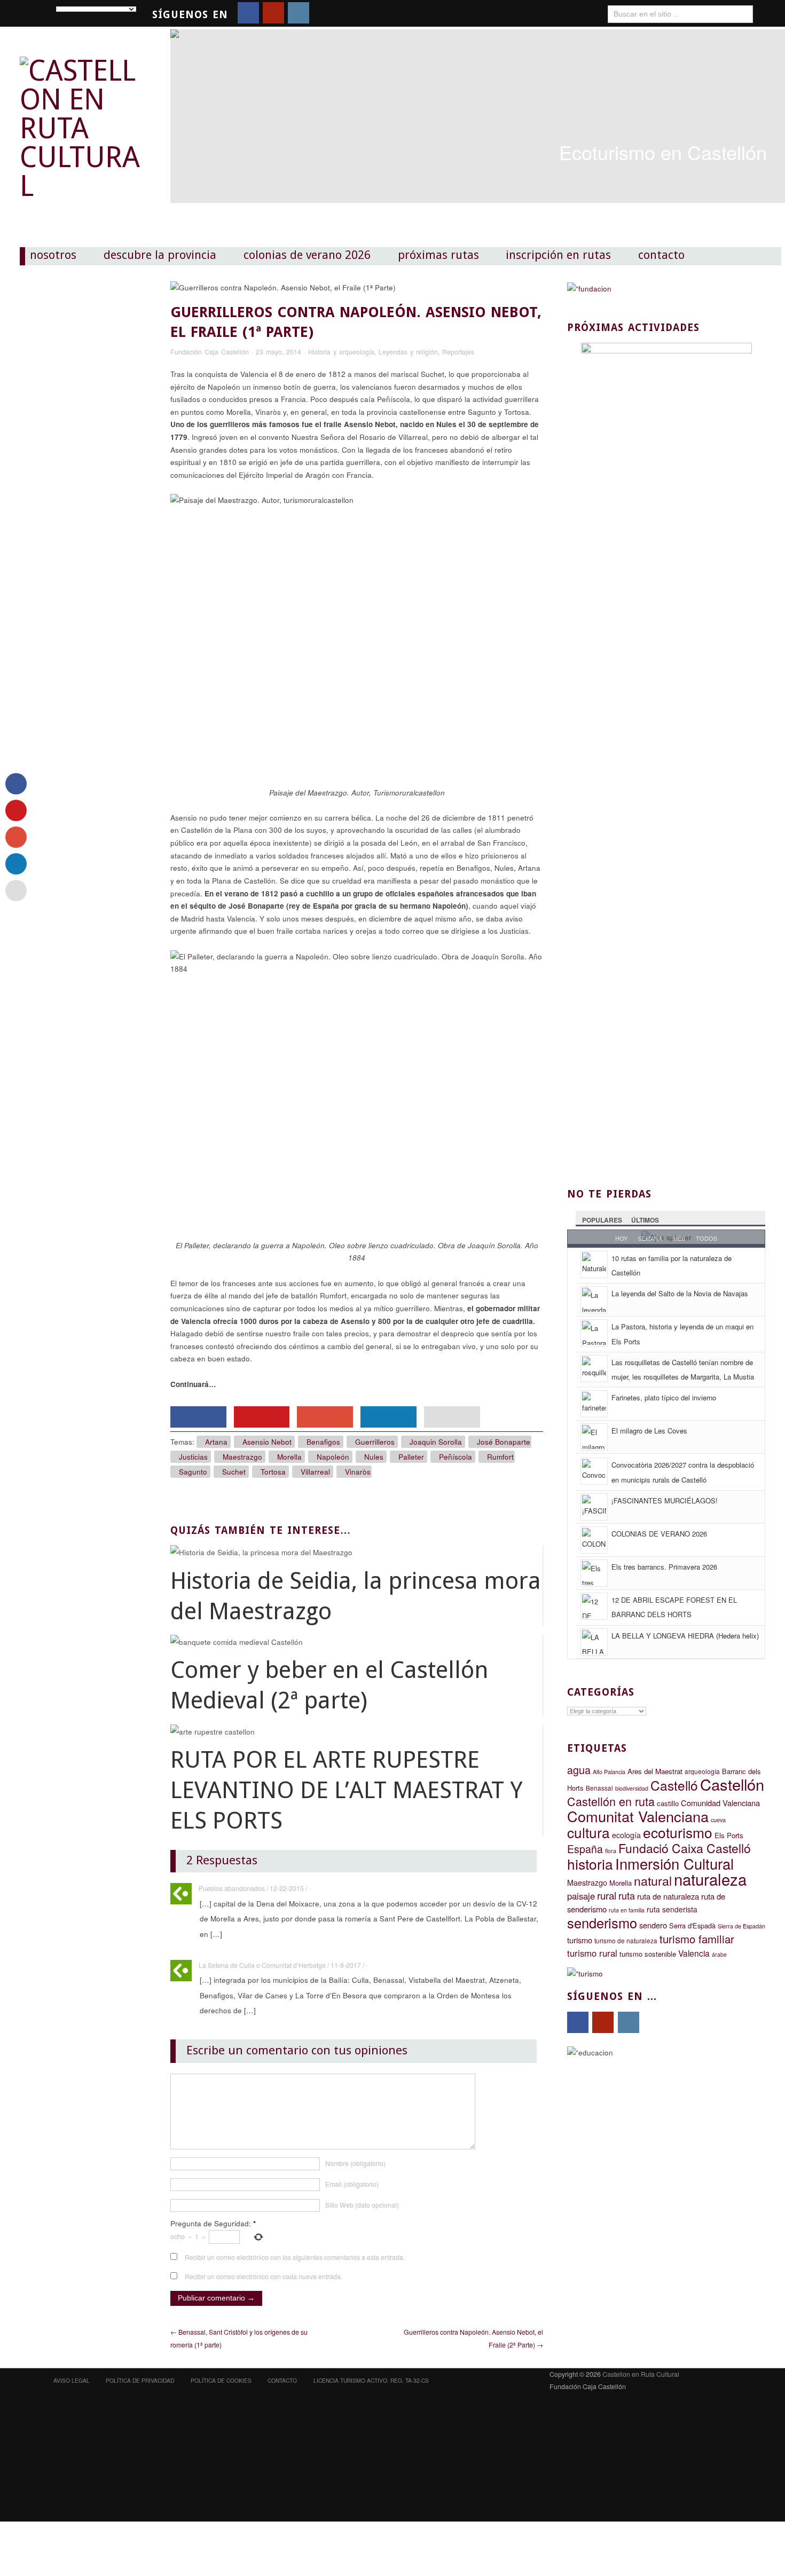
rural (607, 1895)
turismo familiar (697, 1939)
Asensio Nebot (267, 1442)
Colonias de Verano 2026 (307, 255)
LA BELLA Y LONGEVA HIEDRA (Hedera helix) (685, 1636)
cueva (718, 1820)
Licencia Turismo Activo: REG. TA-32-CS (371, 2380)
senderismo (602, 1923)
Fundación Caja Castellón (210, 352)
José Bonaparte (504, 1442)
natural (653, 1880)
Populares (602, 1220)
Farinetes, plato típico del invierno (664, 1397)
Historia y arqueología (341, 352)
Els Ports (729, 1835)
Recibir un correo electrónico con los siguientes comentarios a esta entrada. (295, 2257)
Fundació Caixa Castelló (685, 1848)
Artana (216, 1442)
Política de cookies (221, 2380)
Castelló (674, 1785)
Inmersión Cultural (674, 1864)
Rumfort (500, 1457)
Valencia (694, 1953)
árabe (719, 1954)
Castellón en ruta (611, 1801)
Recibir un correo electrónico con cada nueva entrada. (264, 2276)
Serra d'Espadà (692, 1925)
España (585, 1849)
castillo (668, 1803)
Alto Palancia (609, 1772)
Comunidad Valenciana (720, 1803)
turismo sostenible (648, 1954)
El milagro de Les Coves (649, 1431)
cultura (588, 1832)
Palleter (411, 1457)
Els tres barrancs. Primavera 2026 (664, 1567)
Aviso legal (72, 2380)
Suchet (234, 1472)
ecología (626, 1835)
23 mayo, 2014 (278, 352)
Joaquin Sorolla (436, 1442)
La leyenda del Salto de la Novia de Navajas (680, 1293)
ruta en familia (627, 1910)
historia (590, 1864)
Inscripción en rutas (558, 255)
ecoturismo (678, 1832)
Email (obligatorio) (352, 2184)
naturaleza (710, 1879)
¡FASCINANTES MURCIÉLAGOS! (665, 1500)
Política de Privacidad (140, 2380)
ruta (627, 1895)
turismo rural (592, 1953)
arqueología (702, 1771)
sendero (653, 1925)
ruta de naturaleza (668, 1896)
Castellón (732, 1784)
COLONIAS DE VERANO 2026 (659, 1534)
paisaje (581, 1896)
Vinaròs (358, 1472)
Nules (374, 1457)
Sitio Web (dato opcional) (362, 2205)
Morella (289, 1457)
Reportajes (458, 352)
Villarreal (315, 1472)
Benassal (599, 1788)
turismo (580, 1940)
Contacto (661, 255)
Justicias (193, 1457)
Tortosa (273, 1472)
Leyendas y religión (408, 352)
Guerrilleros (375, 1442)
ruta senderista (672, 1909)
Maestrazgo (242, 1457)
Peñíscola (456, 1457)
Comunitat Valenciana (638, 1816)
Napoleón (333, 1457)
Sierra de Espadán (741, 1926)
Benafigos (323, 1442)
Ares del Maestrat (655, 1771)
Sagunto (193, 1472)
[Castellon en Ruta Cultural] (83, 119)
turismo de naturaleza (626, 1941)
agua (579, 1770)
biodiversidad (632, 1788)
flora (611, 1851)
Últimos (645, 1220)
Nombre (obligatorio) (355, 2163)
